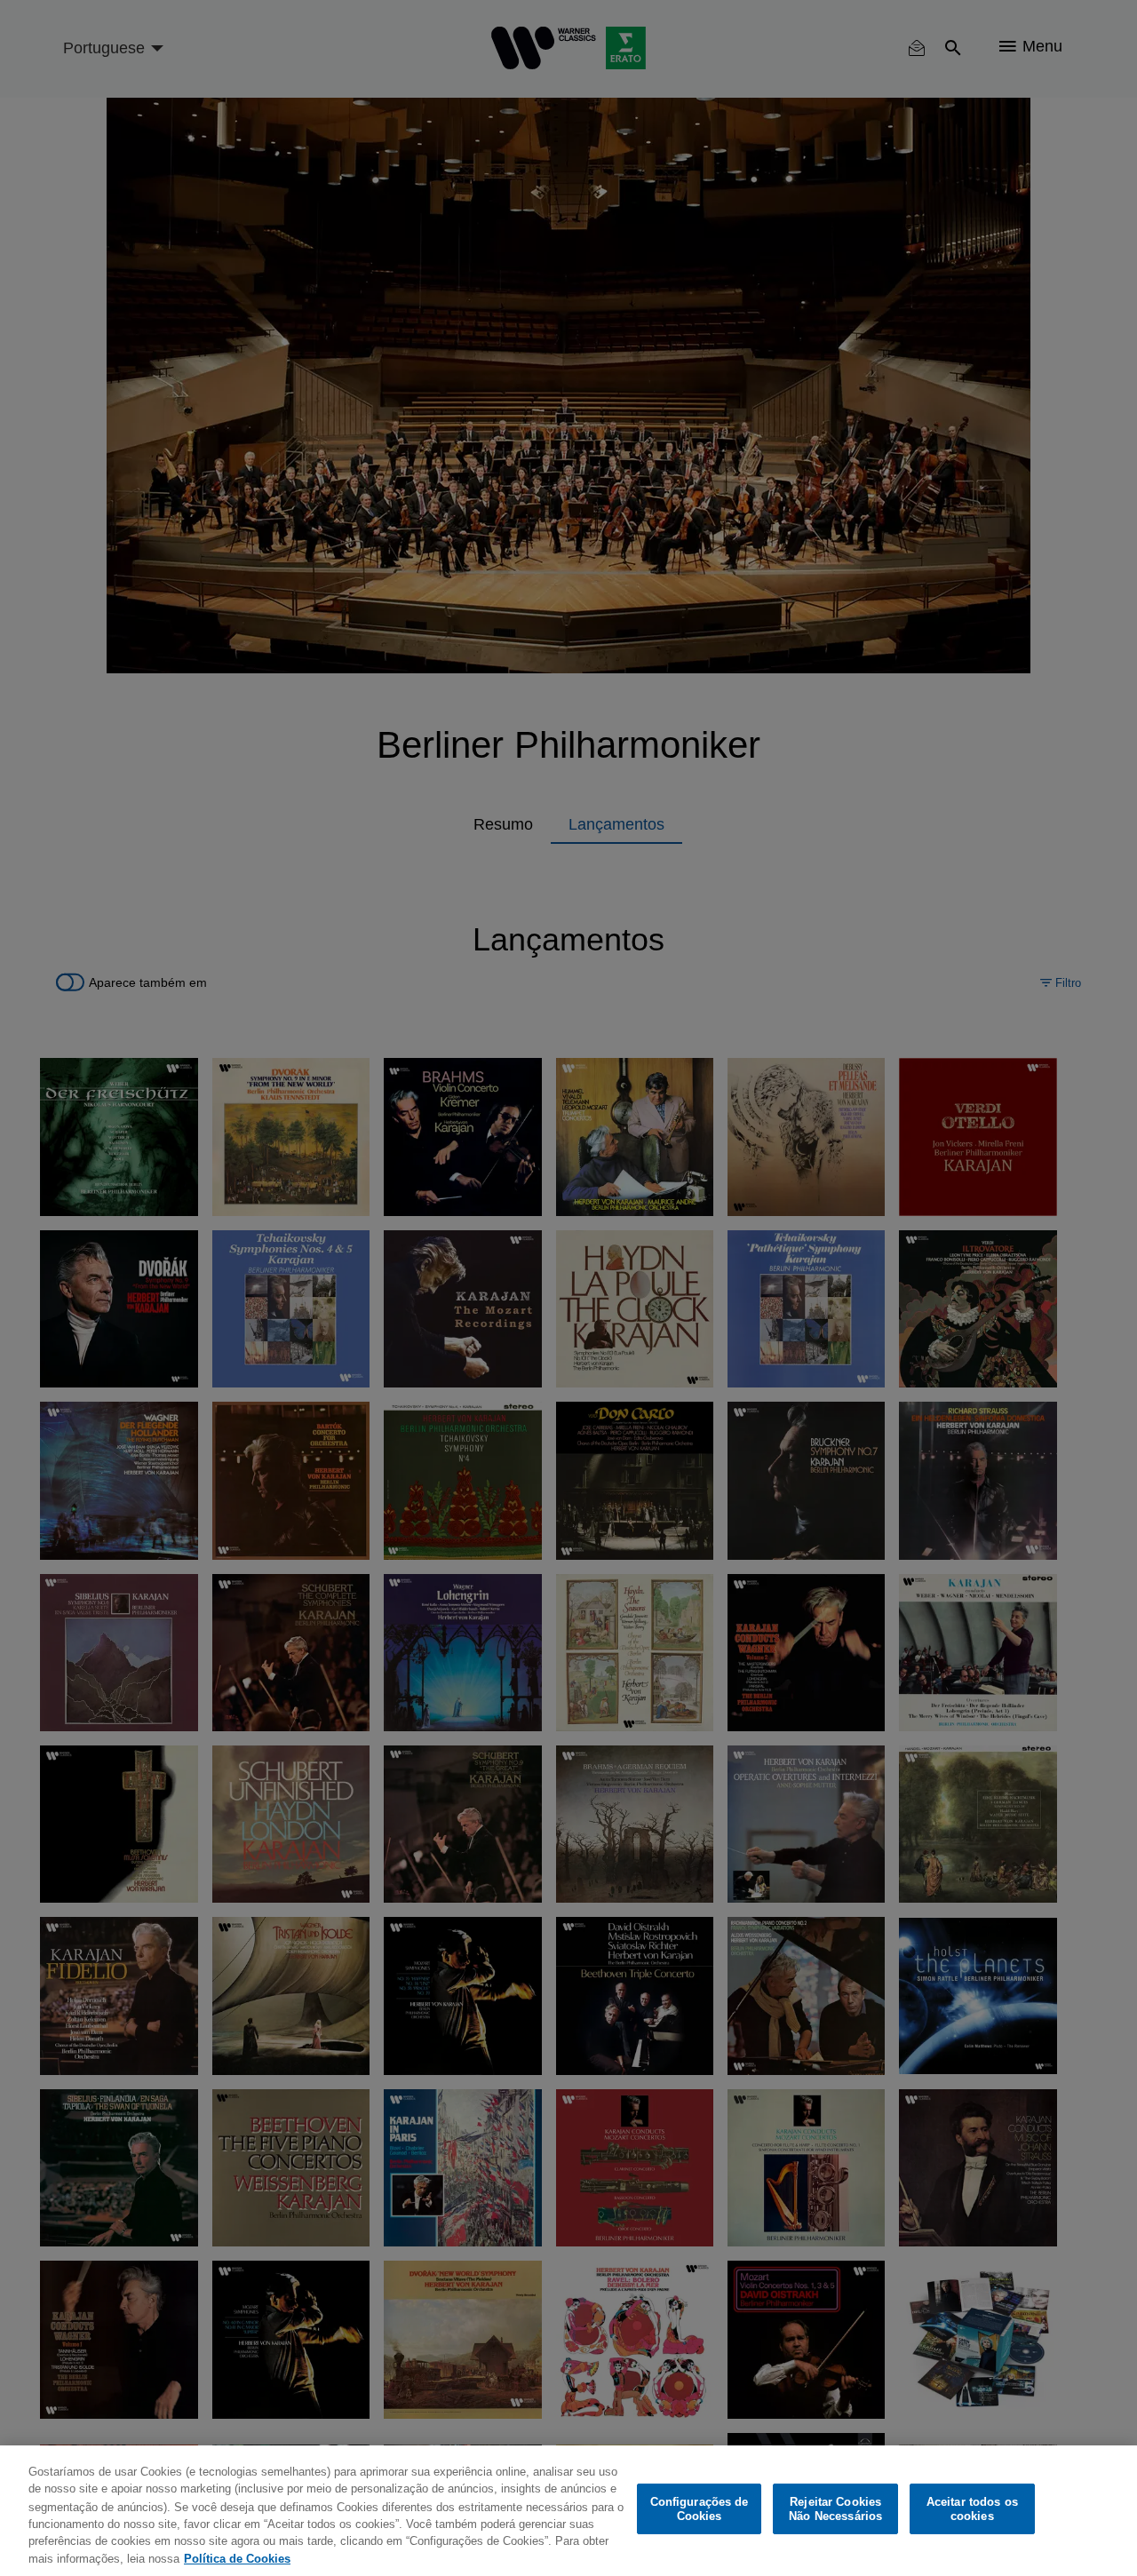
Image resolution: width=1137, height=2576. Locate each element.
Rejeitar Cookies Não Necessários (835, 2509)
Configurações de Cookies (700, 2509)
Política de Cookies (237, 2558)
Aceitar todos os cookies (972, 2509)
